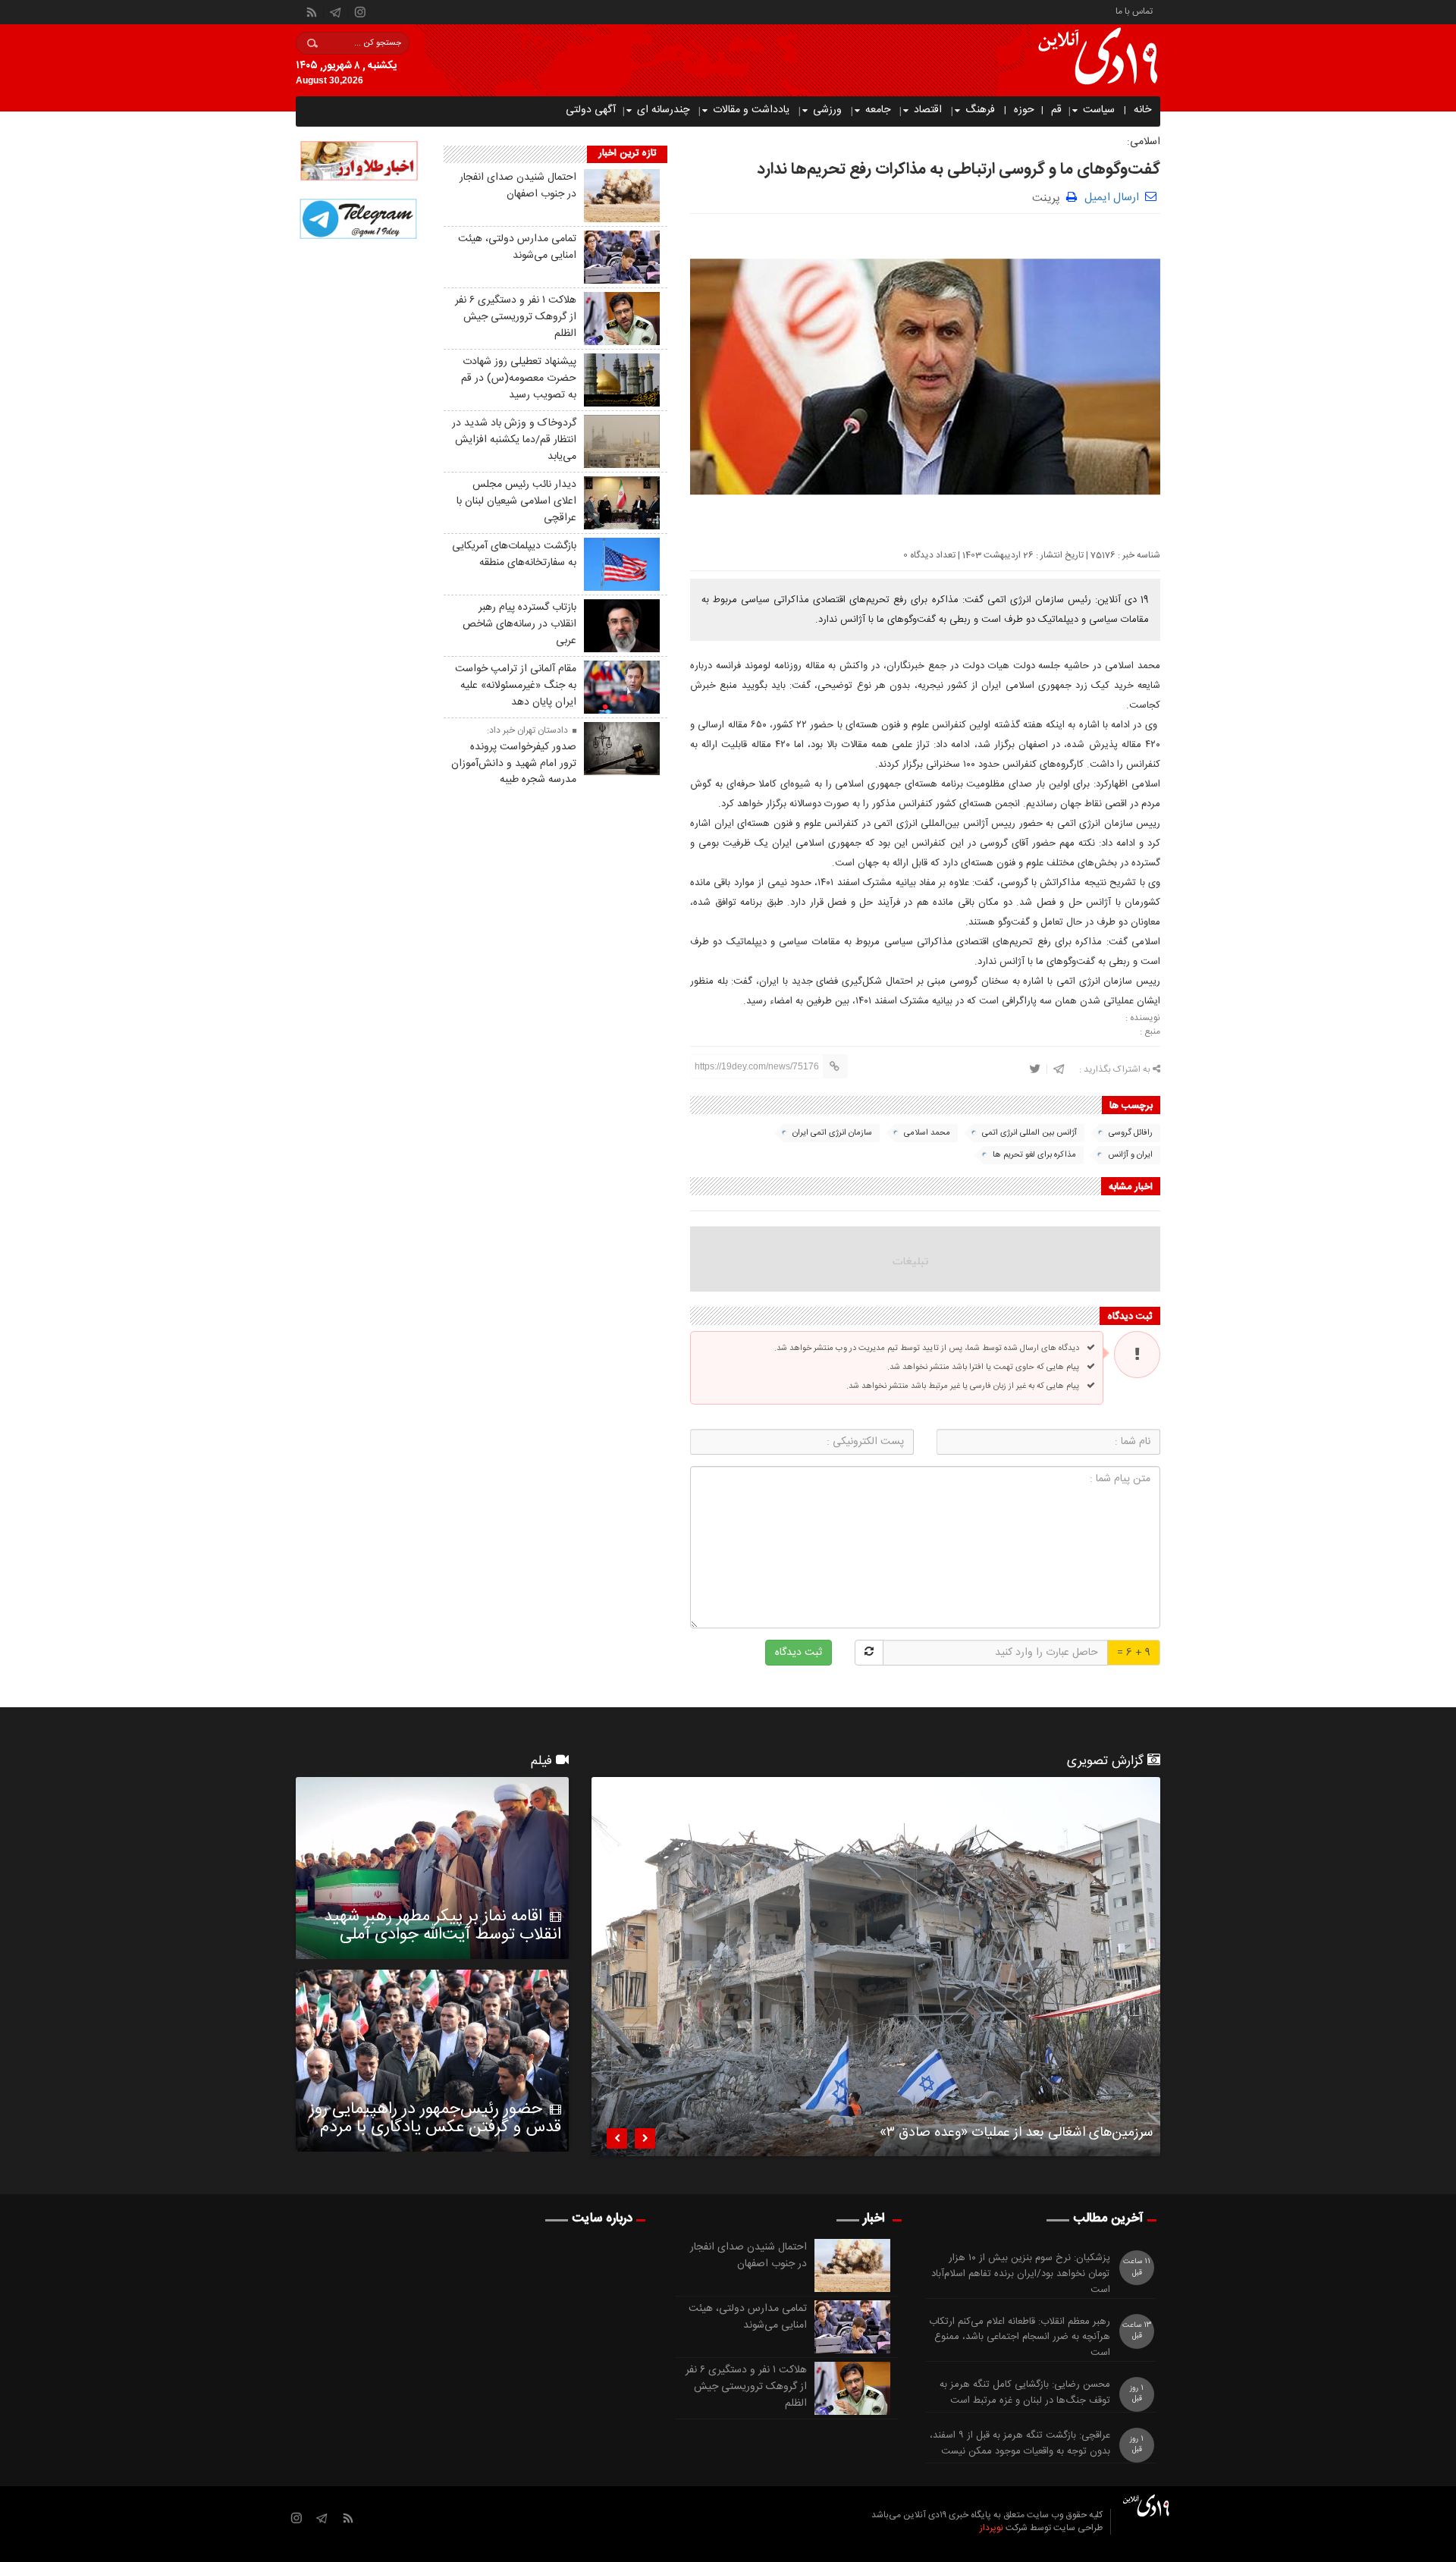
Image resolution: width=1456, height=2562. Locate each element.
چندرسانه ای (663, 110)
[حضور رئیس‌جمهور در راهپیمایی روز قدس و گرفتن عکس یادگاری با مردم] (432, 2061)
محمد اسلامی (927, 1133)
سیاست (1099, 110)
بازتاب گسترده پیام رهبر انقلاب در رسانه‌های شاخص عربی (519, 624)
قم (1056, 110)
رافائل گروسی (1131, 1133)
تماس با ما (1134, 10)
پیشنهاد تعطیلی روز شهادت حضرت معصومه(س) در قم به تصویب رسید (519, 378)
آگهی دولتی (591, 110)
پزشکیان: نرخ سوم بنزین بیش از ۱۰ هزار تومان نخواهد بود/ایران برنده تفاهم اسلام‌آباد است (1021, 2274)
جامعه (878, 110)
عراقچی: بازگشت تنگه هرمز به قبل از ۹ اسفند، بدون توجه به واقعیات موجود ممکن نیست (1020, 2444)
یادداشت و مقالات (751, 110)
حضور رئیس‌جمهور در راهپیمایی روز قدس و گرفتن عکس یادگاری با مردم (435, 2118)
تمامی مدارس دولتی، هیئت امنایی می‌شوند (517, 247)
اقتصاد (928, 110)
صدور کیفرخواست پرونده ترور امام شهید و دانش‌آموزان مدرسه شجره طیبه (514, 764)
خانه (1142, 110)
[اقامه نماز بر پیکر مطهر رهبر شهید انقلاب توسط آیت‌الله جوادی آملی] (432, 1868)
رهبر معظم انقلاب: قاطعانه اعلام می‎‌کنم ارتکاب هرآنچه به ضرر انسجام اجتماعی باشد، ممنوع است (1020, 2338)
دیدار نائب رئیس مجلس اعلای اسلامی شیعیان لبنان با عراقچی (516, 501)
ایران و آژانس (1130, 1155)
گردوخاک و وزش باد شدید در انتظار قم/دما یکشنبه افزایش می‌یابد (514, 440)
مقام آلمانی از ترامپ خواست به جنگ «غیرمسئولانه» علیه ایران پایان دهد (516, 686)
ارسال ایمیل (1112, 198)
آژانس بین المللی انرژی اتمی (1029, 1133)
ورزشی (827, 110)
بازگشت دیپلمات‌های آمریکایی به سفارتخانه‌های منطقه (514, 554)
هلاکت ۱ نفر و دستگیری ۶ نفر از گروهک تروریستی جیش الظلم (516, 317)
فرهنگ (980, 110)
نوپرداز (992, 2528)
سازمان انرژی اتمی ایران (832, 1133)
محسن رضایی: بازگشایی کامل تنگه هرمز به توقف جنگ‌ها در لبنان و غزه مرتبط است (1025, 2393)
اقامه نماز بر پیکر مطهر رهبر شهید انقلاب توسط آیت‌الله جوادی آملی (442, 1926)
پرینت (1049, 197)
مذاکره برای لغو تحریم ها (1034, 1155)
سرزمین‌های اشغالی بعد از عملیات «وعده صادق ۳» (1016, 2135)
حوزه (1024, 110)
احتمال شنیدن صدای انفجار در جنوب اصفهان (518, 186)
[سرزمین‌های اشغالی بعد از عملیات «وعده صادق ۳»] (876, 1967)
